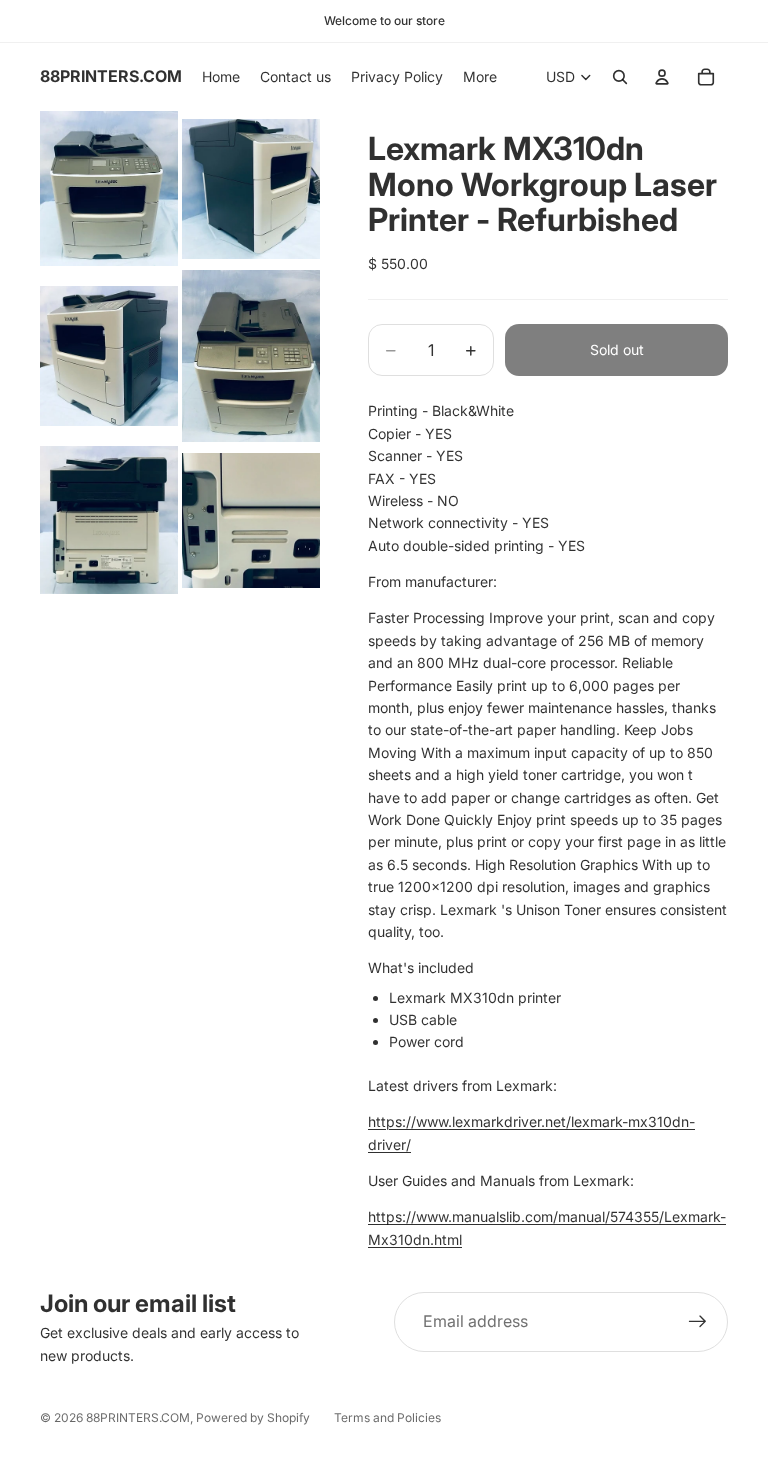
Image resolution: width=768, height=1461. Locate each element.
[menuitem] (480, 77)
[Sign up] (698, 1322)
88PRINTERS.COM (138, 1417)
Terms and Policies (387, 1417)
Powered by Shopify (253, 1417)
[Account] (662, 77)
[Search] (620, 77)
